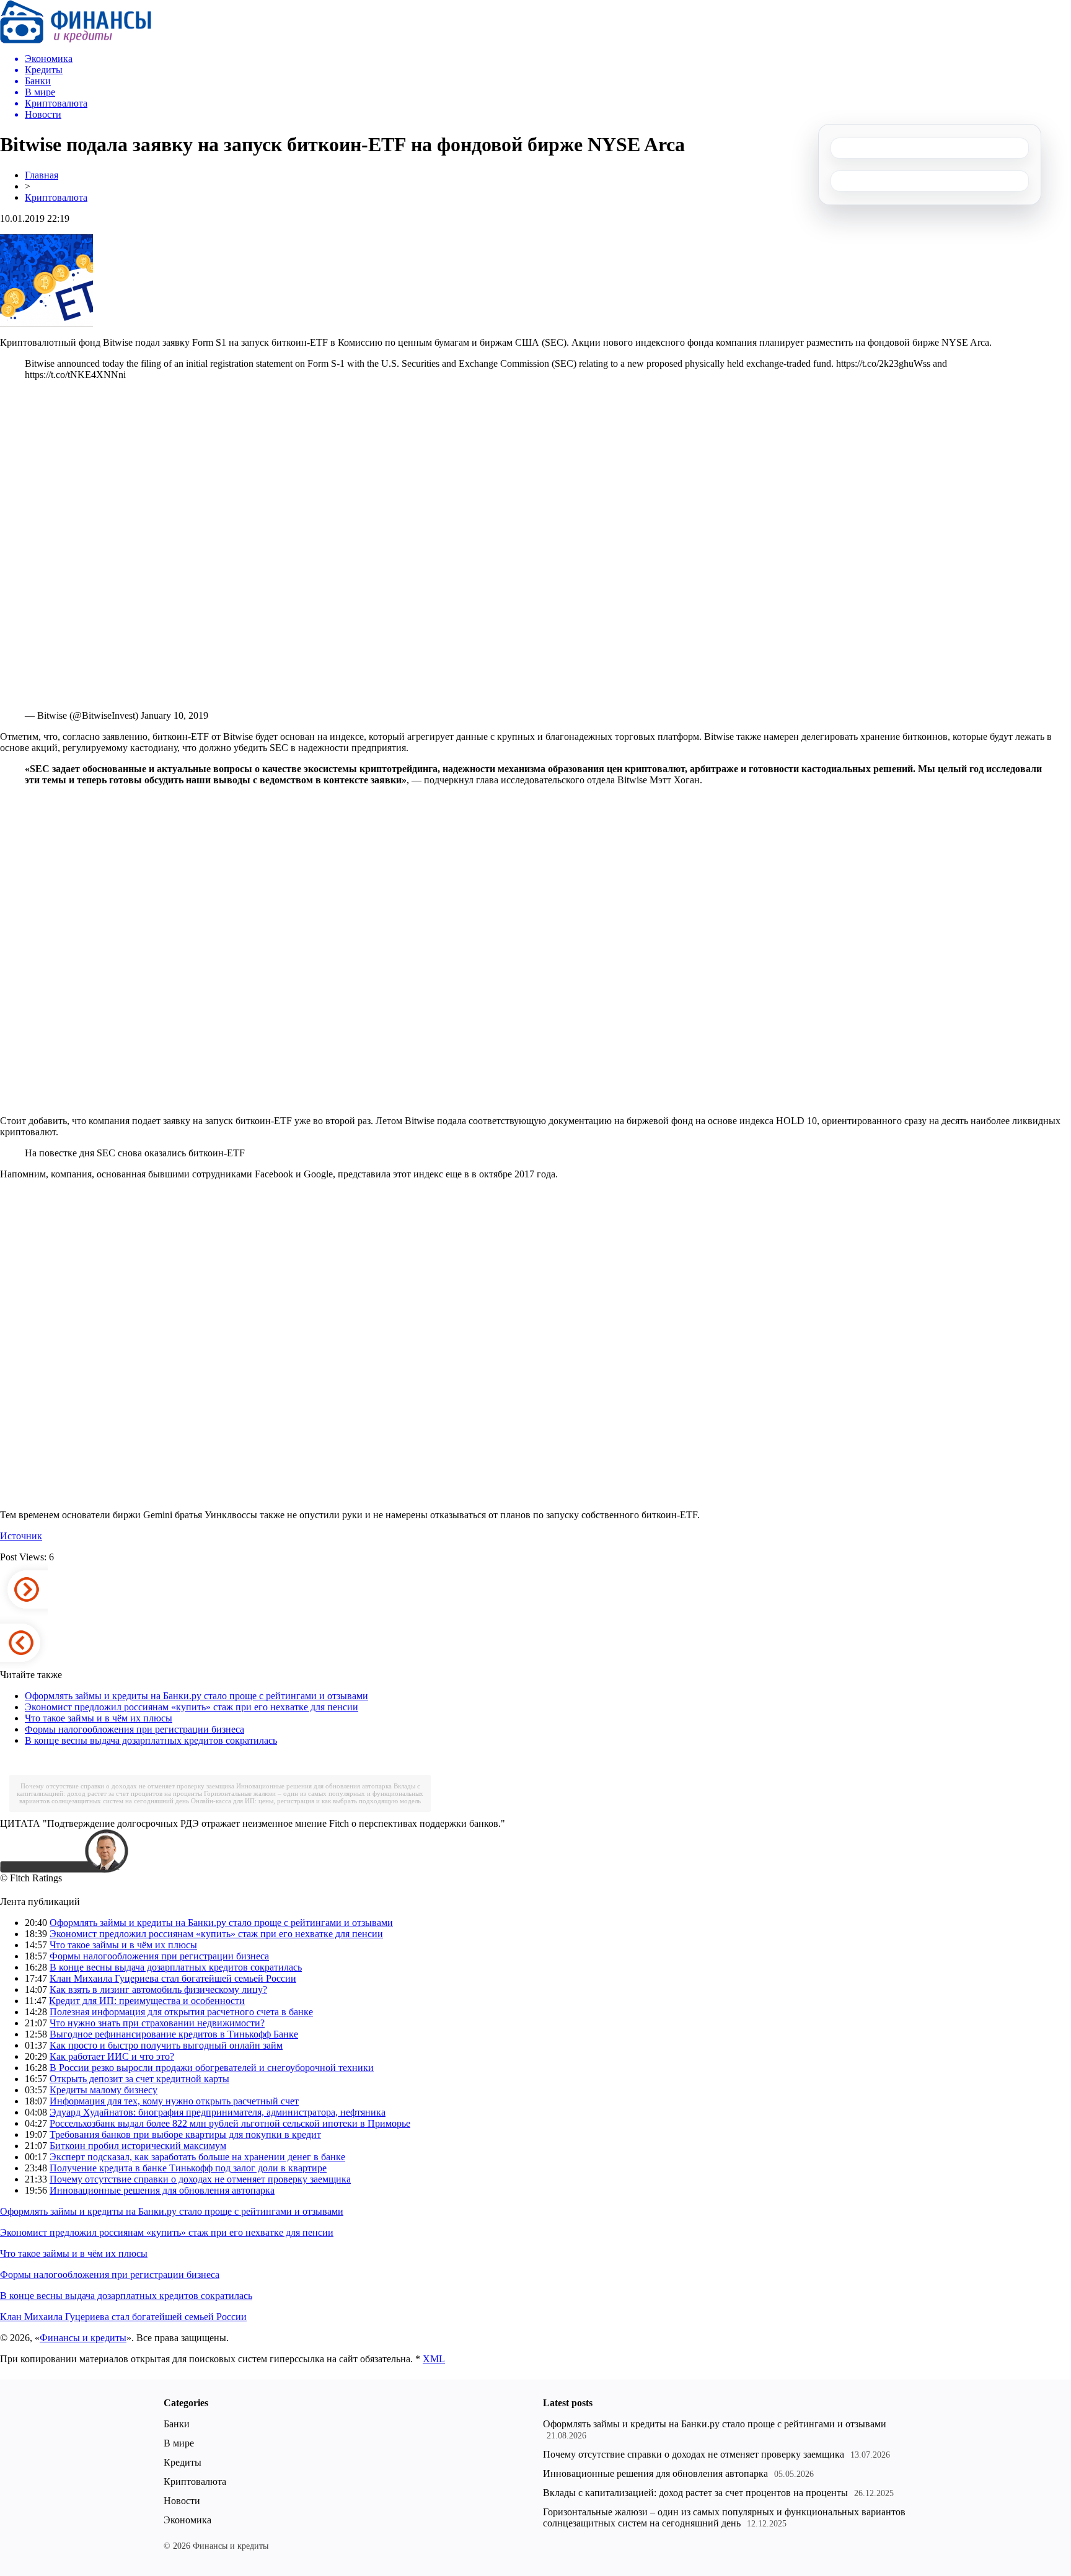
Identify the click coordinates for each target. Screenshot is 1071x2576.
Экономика (187, 2520)
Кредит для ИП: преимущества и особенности (147, 2001)
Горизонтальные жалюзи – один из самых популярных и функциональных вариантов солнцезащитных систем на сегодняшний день (724, 2517)
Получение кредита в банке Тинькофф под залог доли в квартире (188, 2168)
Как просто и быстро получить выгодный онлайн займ (166, 2045)
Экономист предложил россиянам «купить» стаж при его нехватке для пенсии (192, 1707)
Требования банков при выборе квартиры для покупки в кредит (185, 2134)
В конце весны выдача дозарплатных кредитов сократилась (151, 1740)
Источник (21, 1536)
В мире (179, 2443)
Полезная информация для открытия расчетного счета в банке (181, 2012)
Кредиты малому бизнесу (104, 2090)
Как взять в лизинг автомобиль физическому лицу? (158, 1989)
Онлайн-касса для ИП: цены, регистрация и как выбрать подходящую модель (306, 1801)
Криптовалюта (56, 197)
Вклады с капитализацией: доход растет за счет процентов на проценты (695, 2493)
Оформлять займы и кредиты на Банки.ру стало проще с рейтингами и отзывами (196, 1696)
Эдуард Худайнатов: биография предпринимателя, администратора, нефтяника (218, 2112)
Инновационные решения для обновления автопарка (314, 1786)
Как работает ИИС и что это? (112, 2056)
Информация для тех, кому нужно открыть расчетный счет (174, 2101)
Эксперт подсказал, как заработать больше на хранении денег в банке (197, 2157)
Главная (42, 175)
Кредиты (183, 2462)
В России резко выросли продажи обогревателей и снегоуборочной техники (212, 2068)
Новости (182, 2501)
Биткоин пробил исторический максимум (138, 2146)
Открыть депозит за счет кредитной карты (139, 2079)
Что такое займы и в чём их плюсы (99, 1718)
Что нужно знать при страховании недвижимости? (157, 2023)
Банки (177, 2424)
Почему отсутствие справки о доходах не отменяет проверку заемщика (127, 1786)
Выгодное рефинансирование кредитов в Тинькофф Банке (174, 2034)
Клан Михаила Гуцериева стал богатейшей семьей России (173, 1978)
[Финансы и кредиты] (76, 40)
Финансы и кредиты (83, 2338)
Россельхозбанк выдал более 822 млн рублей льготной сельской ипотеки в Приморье (230, 2123)
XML (434, 2359)
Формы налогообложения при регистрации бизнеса (134, 1729)
